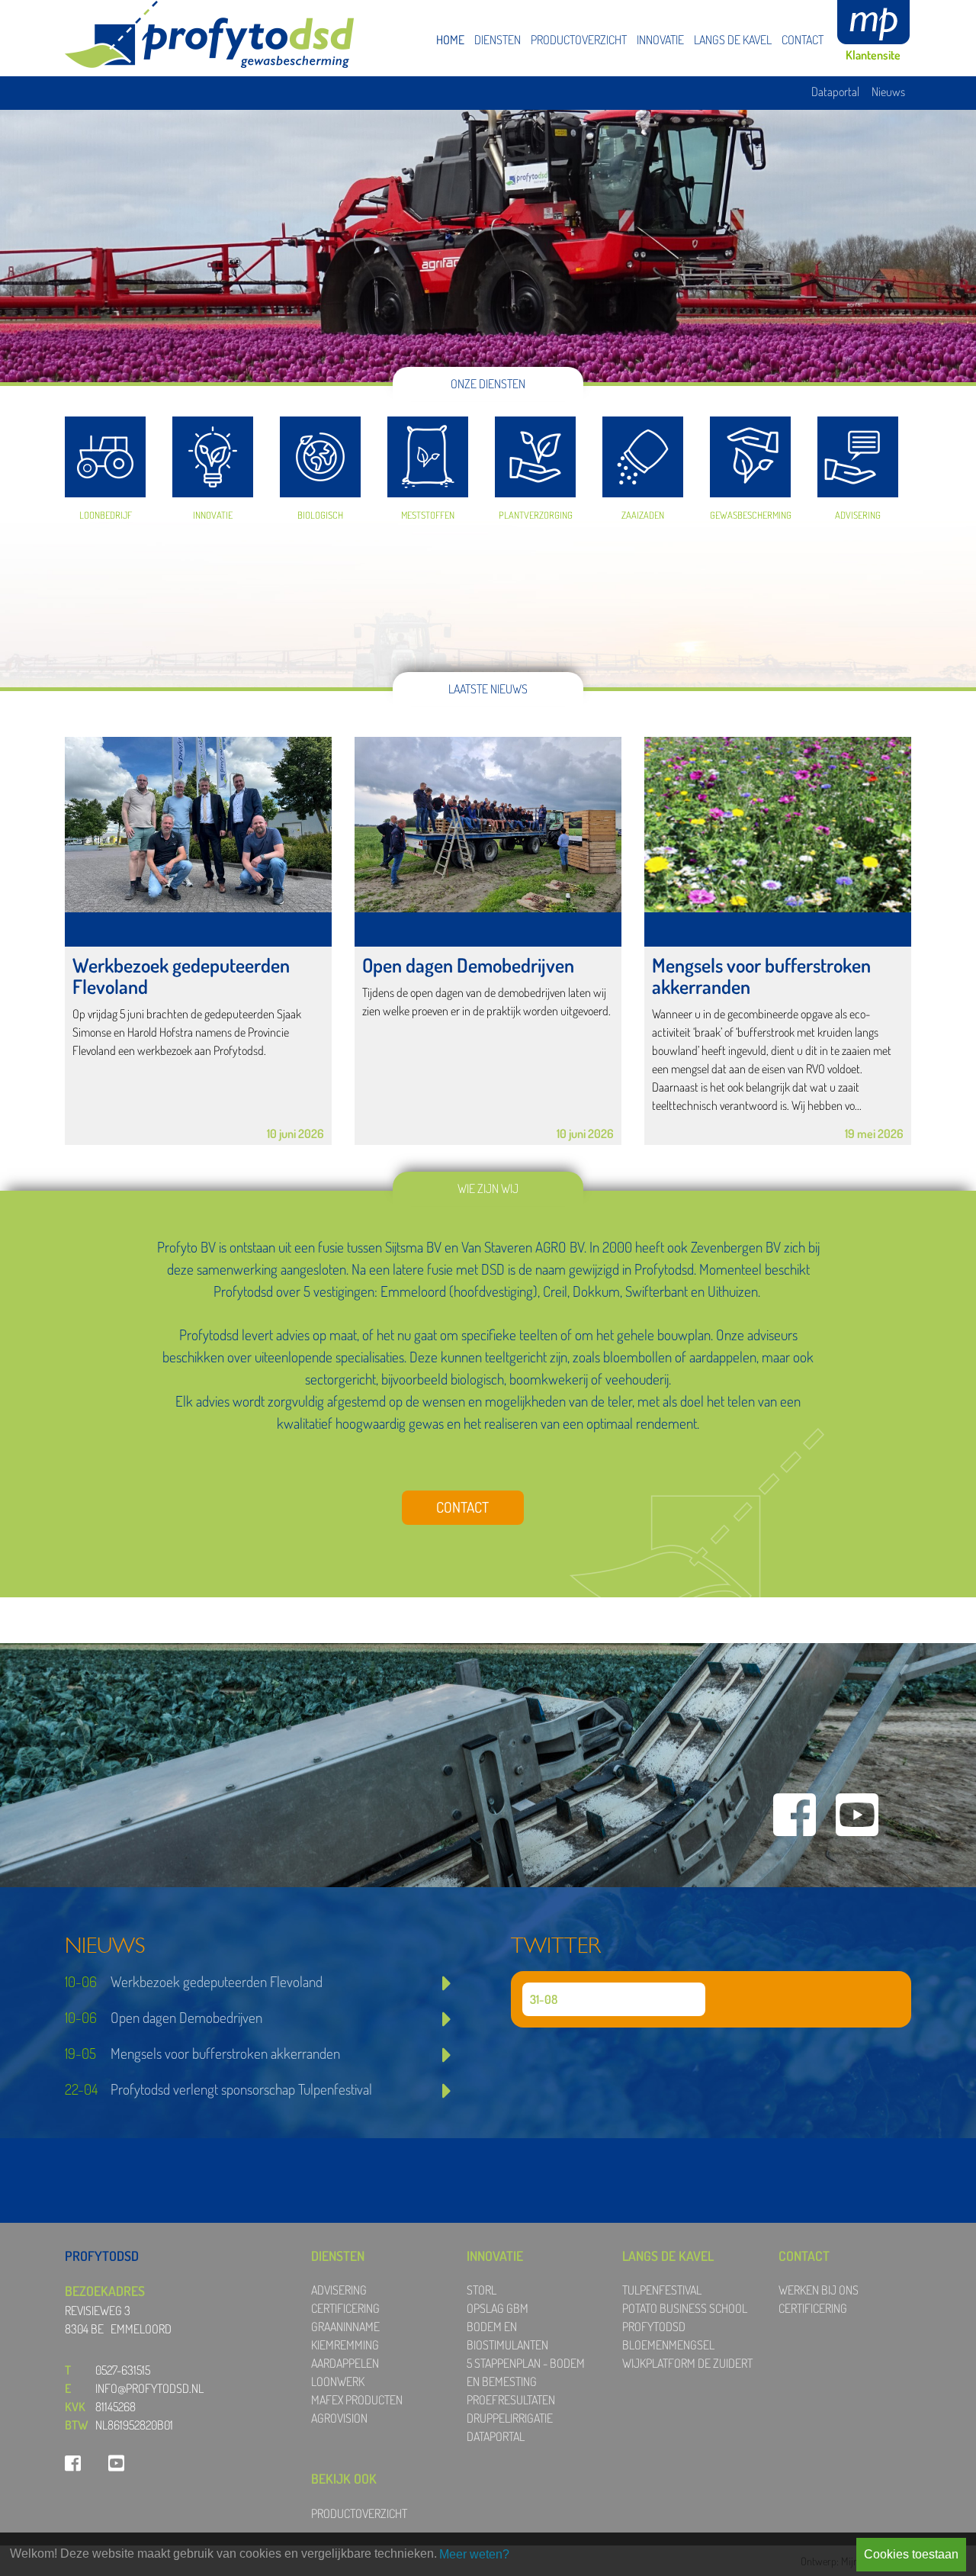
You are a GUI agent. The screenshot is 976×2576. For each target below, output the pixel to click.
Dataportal (835, 92)
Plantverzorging (535, 462)
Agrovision (339, 2418)
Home (450, 40)
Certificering (345, 2308)
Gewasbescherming (750, 462)
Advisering (858, 462)
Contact (803, 40)
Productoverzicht (579, 40)
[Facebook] (795, 1814)
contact (462, 1507)
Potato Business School (685, 2308)
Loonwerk (338, 2381)
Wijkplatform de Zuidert (687, 2363)
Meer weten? (474, 2554)
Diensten (498, 40)
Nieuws (888, 92)
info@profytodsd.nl (149, 2388)
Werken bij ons (819, 2290)
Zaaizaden (643, 462)
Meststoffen (428, 462)
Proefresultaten (511, 2400)
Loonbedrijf (105, 462)
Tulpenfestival (662, 2290)
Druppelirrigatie (510, 2418)
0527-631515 (123, 2370)
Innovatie (660, 40)
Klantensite (873, 55)
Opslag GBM (498, 2308)
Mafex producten (357, 2400)
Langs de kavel (733, 40)
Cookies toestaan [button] (911, 2554)
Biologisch (320, 462)
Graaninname (345, 2327)
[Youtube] (857, 1814)
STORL (482, 2290)
